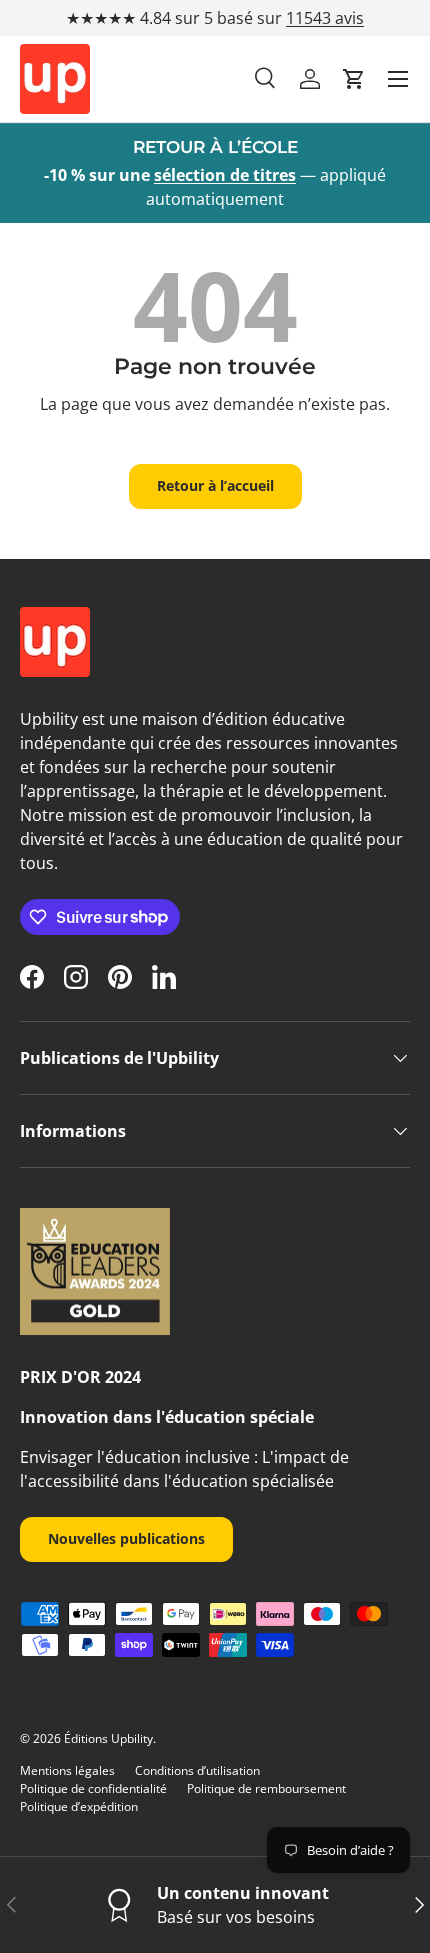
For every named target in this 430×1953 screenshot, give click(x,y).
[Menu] (398, 79)
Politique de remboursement (266, 1788)
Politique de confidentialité (93, 1788)
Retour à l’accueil (215, 485)
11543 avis (325, 18)
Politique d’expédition (79, 1806)
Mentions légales (67, 1770)
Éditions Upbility (108, 1738)
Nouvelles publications (126, 1538)
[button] (354, 79)
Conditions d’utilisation (197, 1770)
